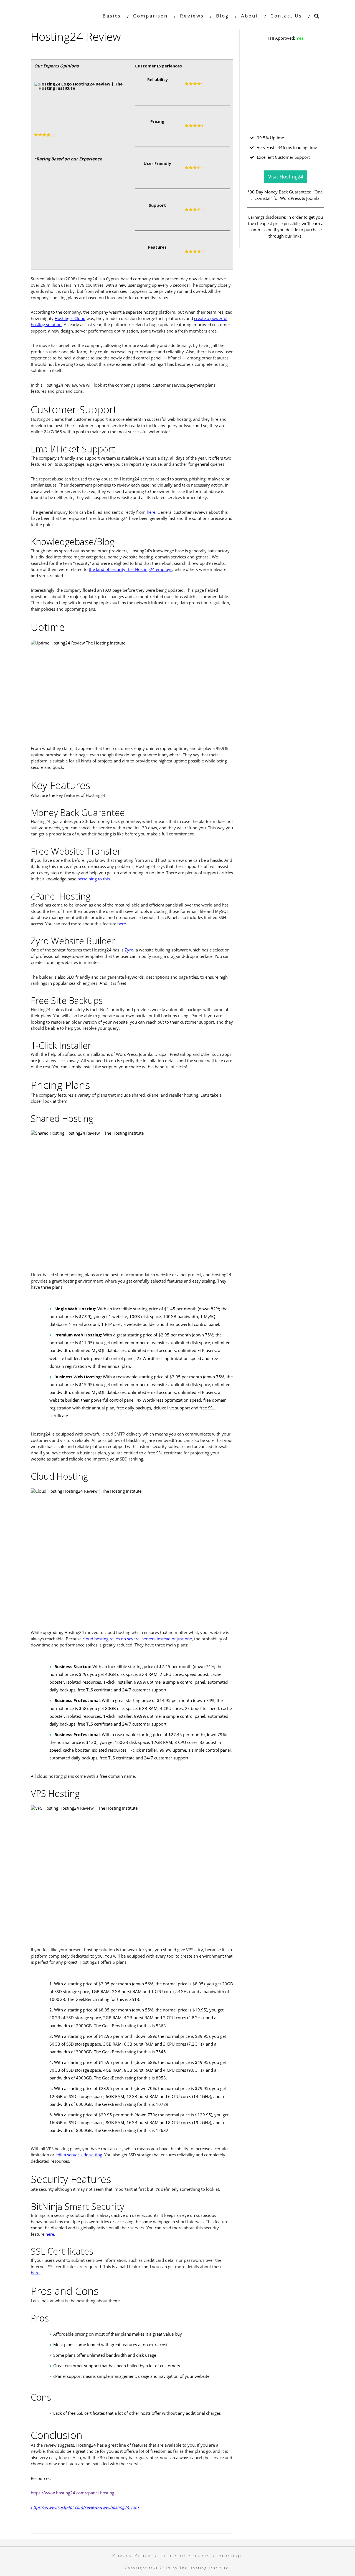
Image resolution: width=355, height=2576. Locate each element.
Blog (222, 16)
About (250, 16)
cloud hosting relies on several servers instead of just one (137, 1639)
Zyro (129, 950)
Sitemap (230, 2555)
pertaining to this (94, 879)
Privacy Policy (131, 2555)
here (151, 512)
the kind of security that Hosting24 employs (130, 569)
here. (36, 2273)
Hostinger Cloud (70, 318)
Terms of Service (185, 2555)
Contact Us (286, 16)
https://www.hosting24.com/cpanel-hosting (73, 2493)
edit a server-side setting (79, 2155)
